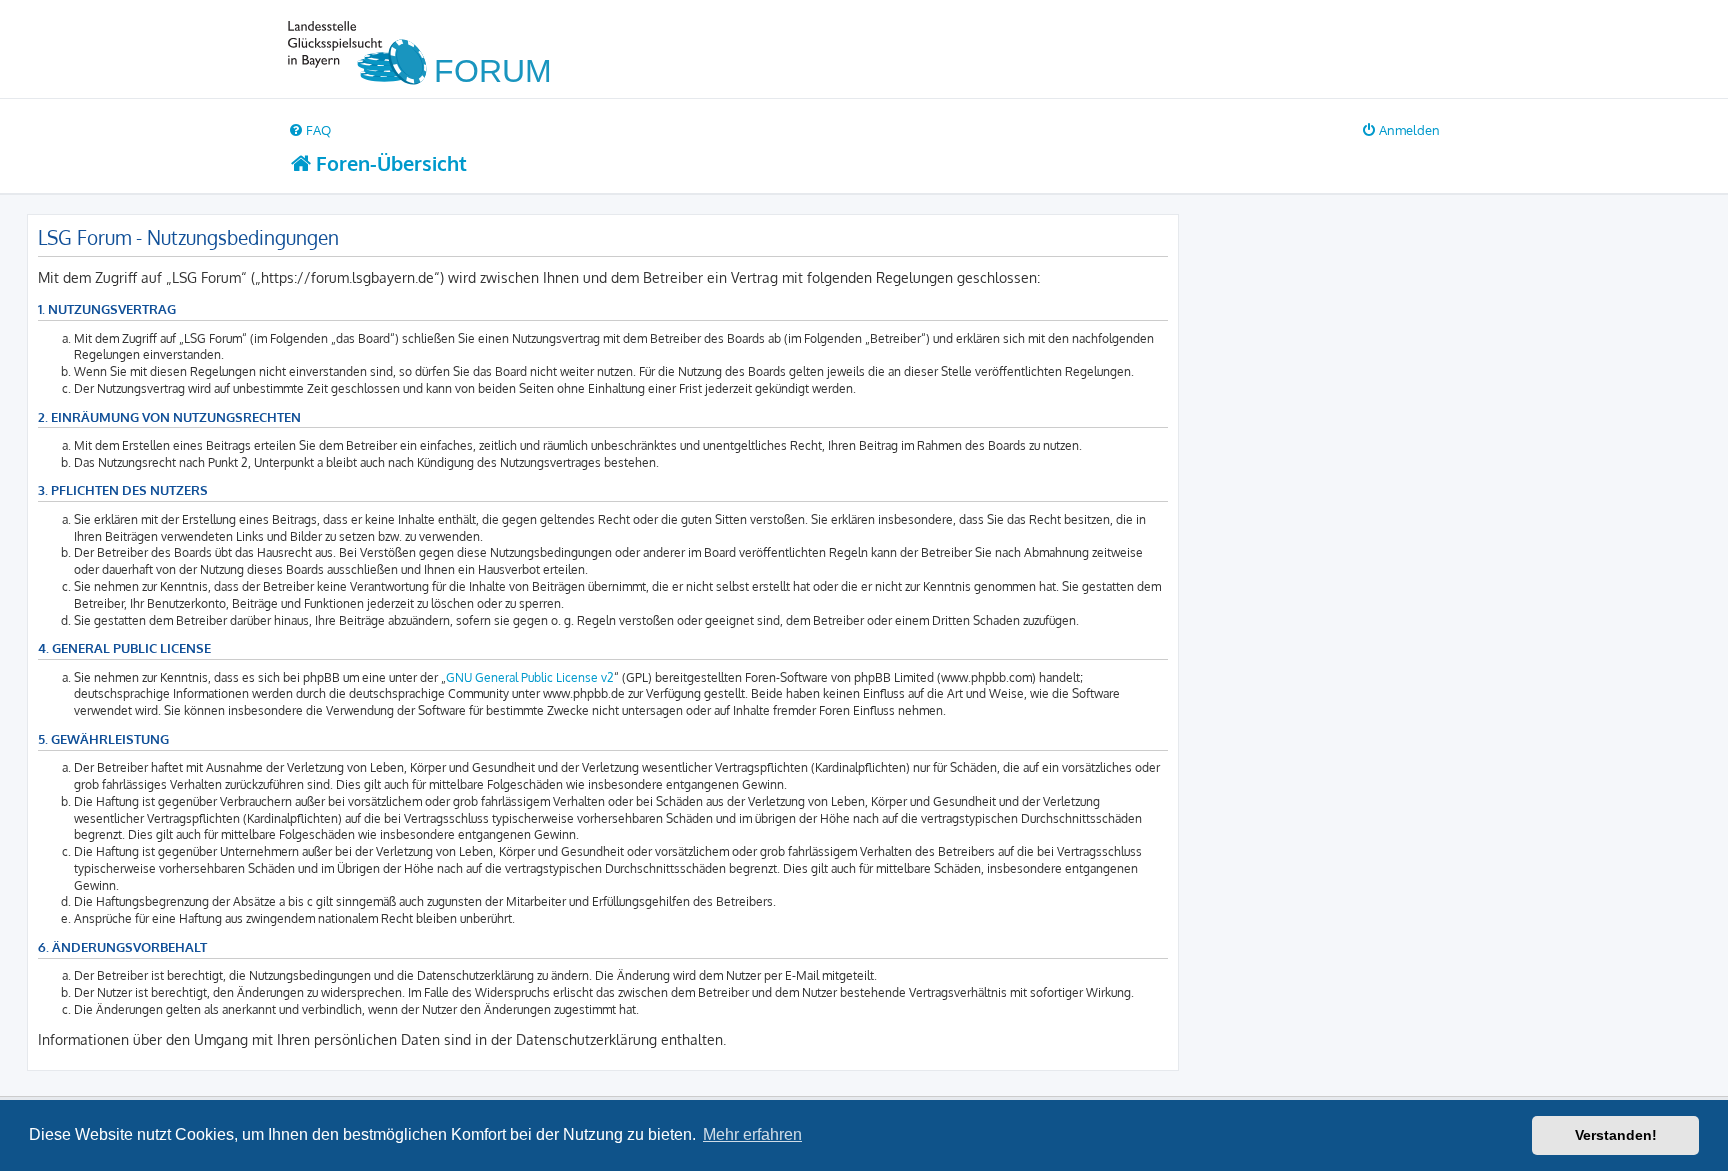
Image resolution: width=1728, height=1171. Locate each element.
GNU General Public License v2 (530, 677)
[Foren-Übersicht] (428, 49)
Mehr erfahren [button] (752, 1134)
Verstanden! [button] (1616, 1135)
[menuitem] (309, 129)
